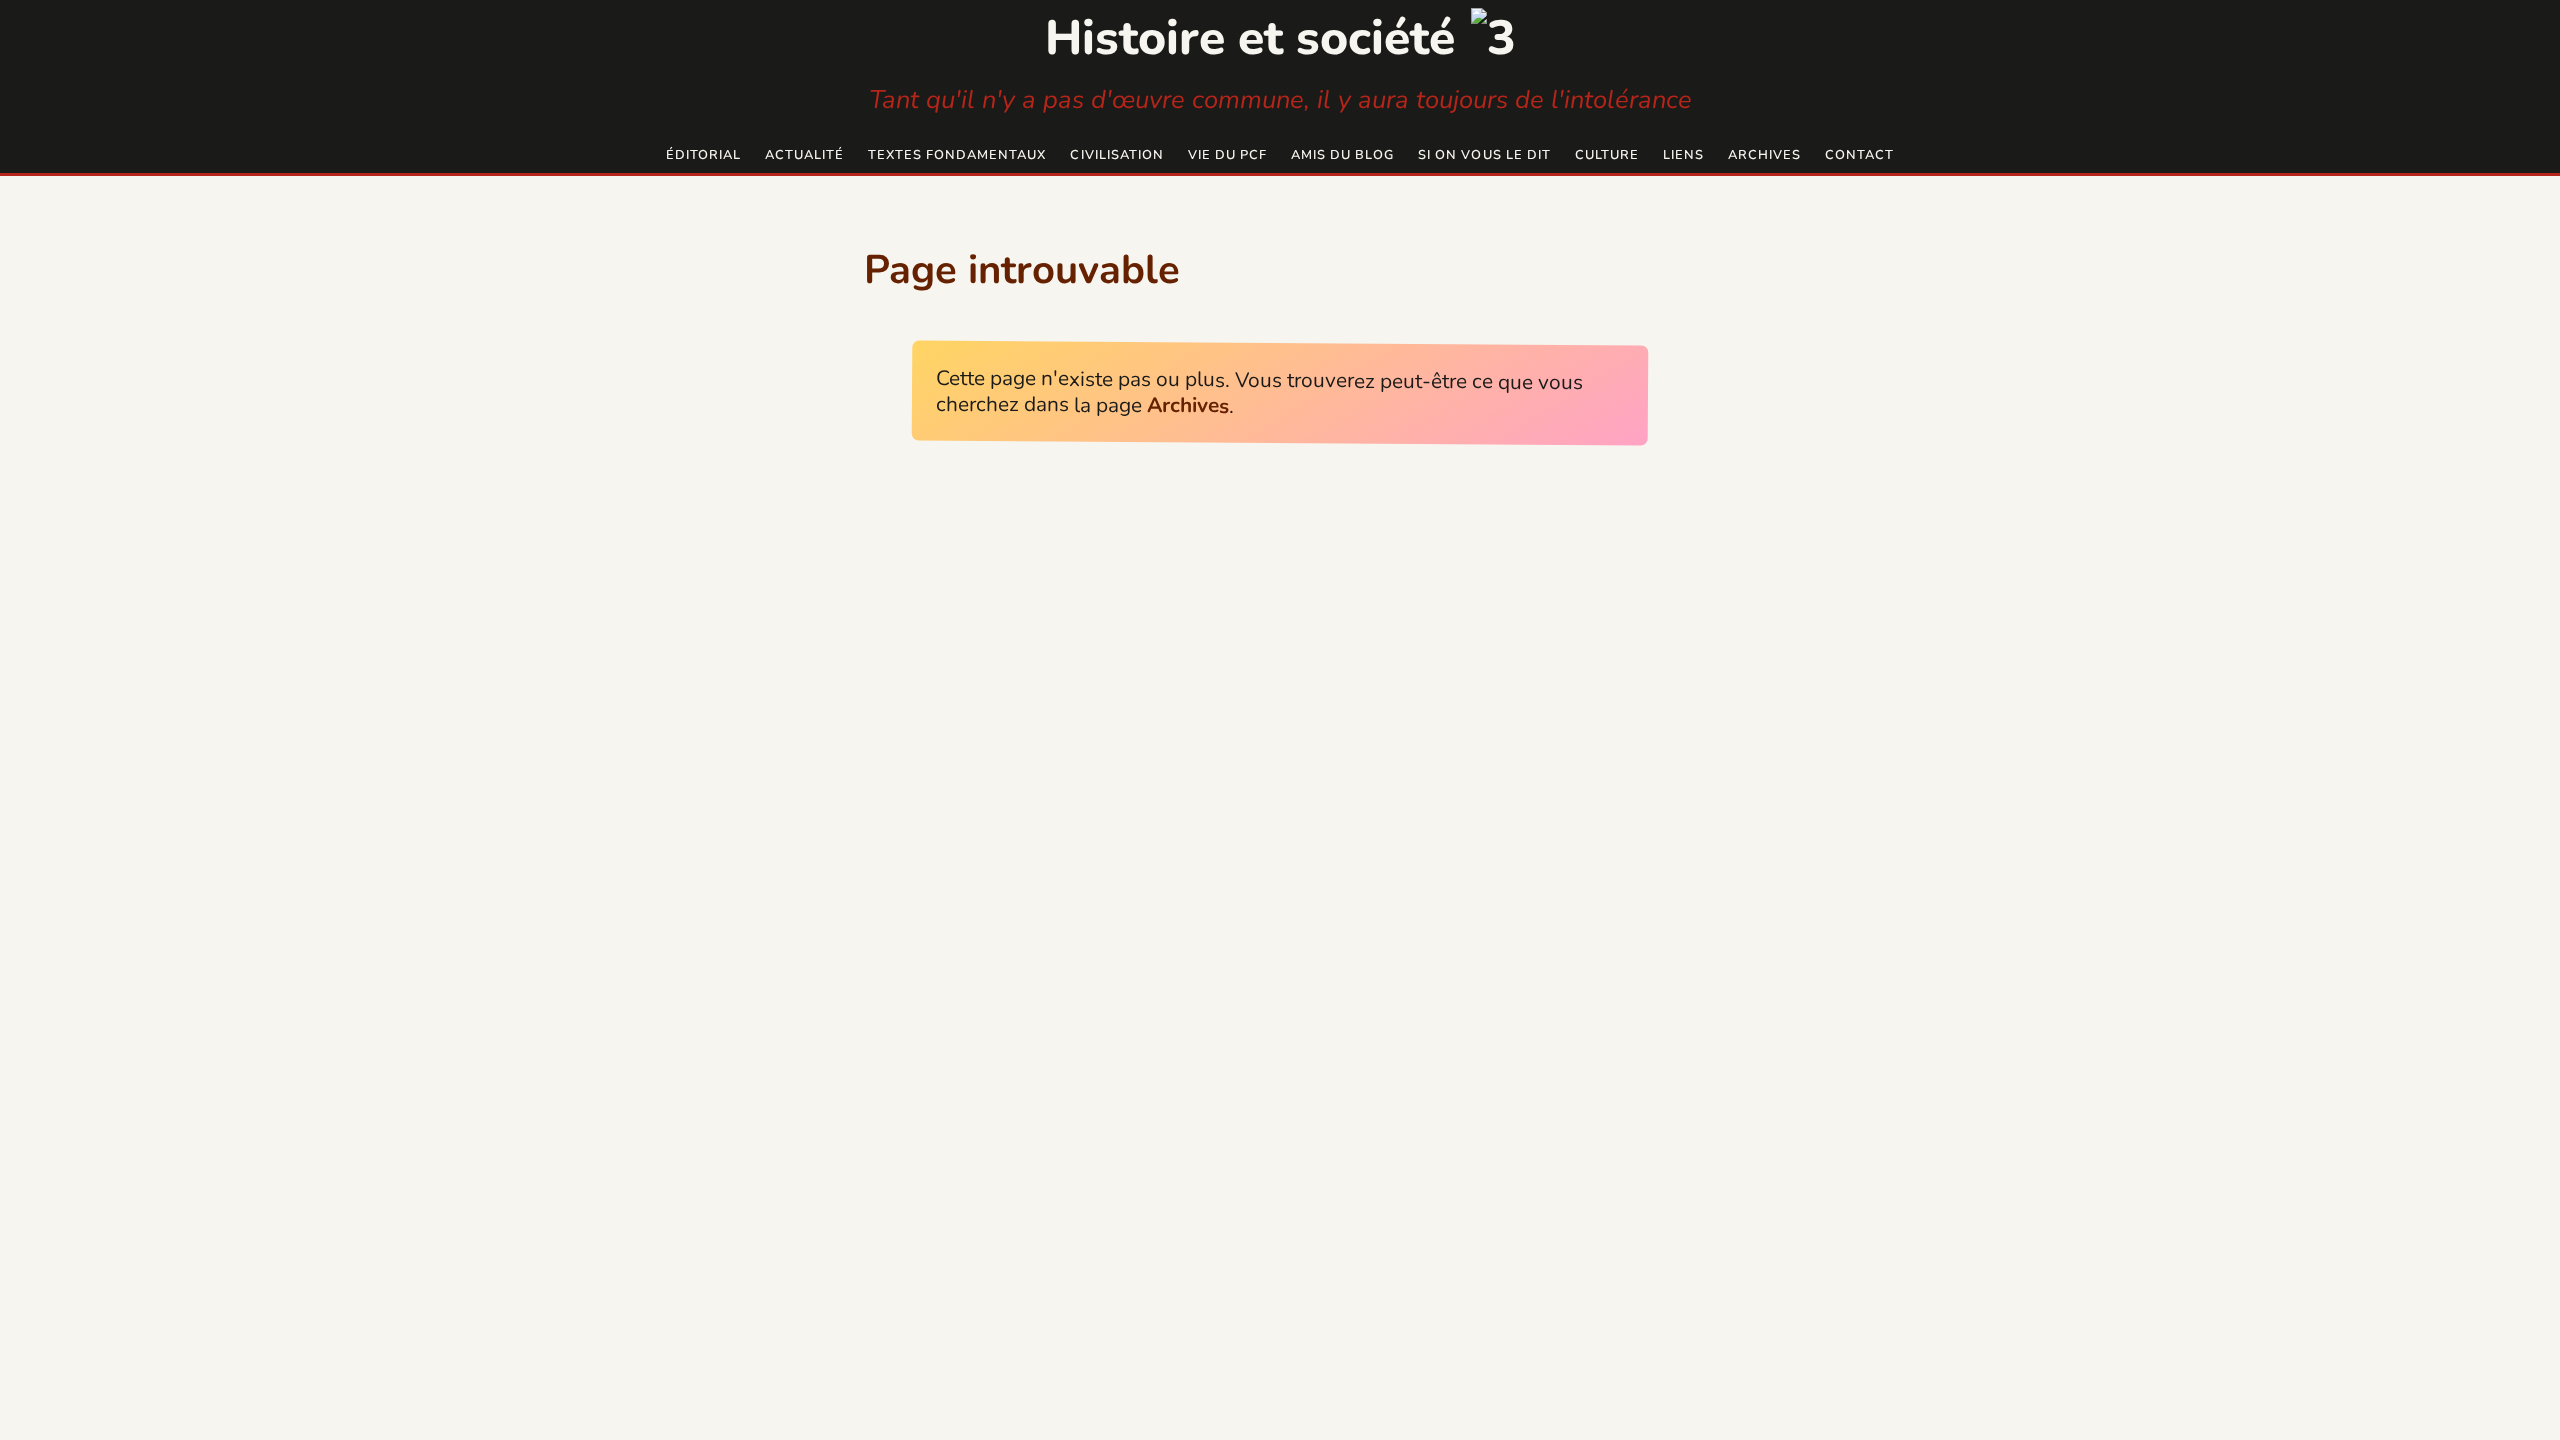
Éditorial (703, 155)
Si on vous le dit (1484, 155)
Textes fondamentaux (957, 155)
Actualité (804, 155)
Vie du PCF (1227, 155)
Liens (1683, 155)
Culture (1607, 155)
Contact (1859, 155)
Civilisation (1116, 155)
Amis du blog (1342, 155)
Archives (1764, 155)
